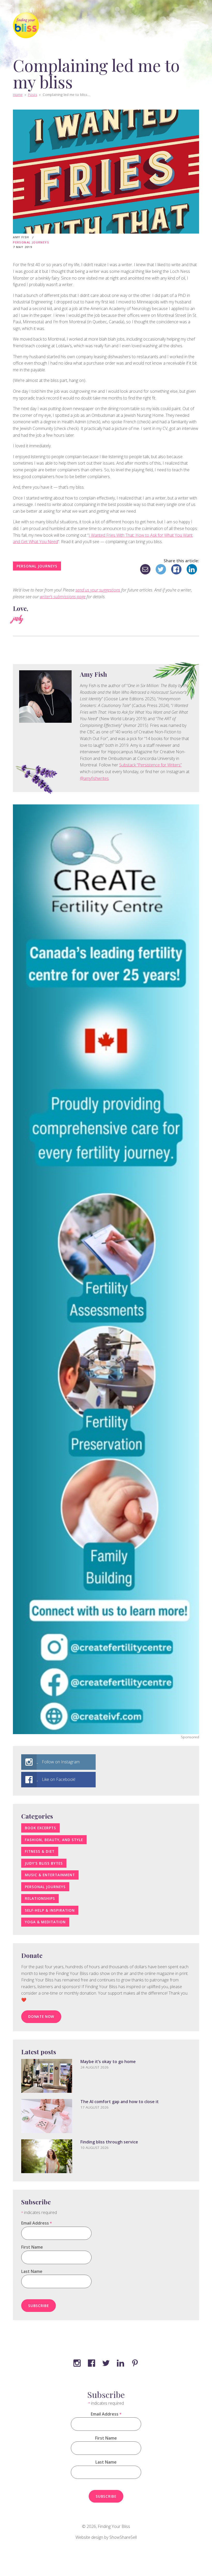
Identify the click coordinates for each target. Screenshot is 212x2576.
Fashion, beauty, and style (54, 1840)
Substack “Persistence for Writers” (150, 765)
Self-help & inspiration (50, 1910)
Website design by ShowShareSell (106, 2537)
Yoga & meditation (45, 1922)
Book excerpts (40, 1828)
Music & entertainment (50, 1875)
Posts (33, 94)
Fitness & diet (40, 1851)
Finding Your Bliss (114, 2526)
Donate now (41, 2016)
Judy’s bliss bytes (44, 1863)
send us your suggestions (98, 590)
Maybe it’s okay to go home (108, 2062)
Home (18, 94)
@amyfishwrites (94, 778)
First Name (32, 2247)
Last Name (32, 2271)
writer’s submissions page (63, 597)
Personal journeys (31, 242)
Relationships (40, 1898)
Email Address (36, 2223)
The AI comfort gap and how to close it (120, 2102)
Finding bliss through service (109, 2142)
